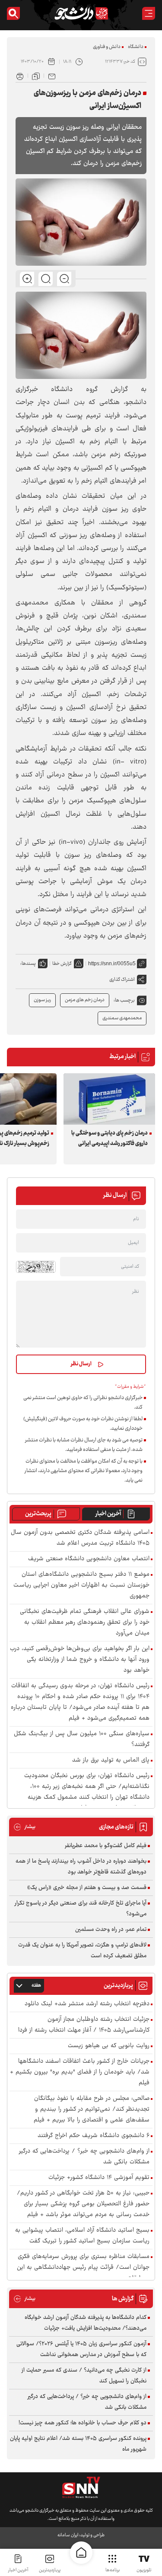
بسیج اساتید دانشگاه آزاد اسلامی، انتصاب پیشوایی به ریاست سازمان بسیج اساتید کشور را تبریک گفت (82, 2236)
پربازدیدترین (50, 2570)
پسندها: (28, 964)
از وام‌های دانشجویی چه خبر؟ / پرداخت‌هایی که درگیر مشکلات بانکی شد (84, 2157)
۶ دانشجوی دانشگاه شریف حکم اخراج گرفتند (94, 2136)
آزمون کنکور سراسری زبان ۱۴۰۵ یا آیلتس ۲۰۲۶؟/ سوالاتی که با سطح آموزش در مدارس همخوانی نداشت (81, 2349)
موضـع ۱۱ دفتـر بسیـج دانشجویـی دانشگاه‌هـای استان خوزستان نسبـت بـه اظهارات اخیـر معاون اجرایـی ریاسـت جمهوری (81, 1585)
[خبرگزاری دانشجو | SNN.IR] (81, 13)
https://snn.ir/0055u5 (112, 964)
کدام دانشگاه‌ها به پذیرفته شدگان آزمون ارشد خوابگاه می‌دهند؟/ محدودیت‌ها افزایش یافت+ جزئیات (86, 2323)
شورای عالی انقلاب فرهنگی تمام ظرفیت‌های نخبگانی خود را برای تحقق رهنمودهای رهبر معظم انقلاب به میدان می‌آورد (85, 1623)
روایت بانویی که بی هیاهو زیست (109, 2046)
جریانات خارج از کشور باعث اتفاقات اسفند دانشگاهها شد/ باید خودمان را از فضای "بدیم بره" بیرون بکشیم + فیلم (80, 2072)
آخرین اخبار (108, 1514)
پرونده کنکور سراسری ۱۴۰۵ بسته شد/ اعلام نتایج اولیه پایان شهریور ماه (78, 2444)
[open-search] (13, 13)
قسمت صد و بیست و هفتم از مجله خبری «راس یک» (87, 1888)
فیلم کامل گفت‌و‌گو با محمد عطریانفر (106, 1846)
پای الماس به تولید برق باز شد (111, 1760)
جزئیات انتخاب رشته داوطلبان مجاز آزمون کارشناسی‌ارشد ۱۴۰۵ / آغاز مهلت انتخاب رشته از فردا (84, 2025)
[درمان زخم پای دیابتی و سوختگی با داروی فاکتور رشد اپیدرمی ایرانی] (109, 1099)
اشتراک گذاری (122, 980)
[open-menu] (149, 13)
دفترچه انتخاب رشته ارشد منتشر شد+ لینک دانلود (87, 2004)
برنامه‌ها (113, 2570)
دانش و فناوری (107, 47)
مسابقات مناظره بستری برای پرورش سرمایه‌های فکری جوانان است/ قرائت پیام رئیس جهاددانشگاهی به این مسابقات (83, 2268)
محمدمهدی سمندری (122, 1018)
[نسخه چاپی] (20, 76)
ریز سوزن (42, 1000)
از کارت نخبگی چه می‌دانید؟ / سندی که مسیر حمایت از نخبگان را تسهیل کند (84, 2376)
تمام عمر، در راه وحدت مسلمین (111, 1930)
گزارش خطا (62, 964)
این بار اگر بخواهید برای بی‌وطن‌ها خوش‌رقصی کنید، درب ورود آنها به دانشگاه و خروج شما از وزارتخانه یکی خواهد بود (80, 1660)
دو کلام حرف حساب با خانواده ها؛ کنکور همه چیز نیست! (83, 2423)
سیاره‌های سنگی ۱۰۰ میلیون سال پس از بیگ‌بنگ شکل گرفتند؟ (82, 1740)
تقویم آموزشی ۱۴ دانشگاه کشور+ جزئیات (99, 2178)
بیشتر (24, 1827)
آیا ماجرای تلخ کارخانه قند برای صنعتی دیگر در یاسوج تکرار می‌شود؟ (81, 1909)
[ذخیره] (36, 76)
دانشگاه (136, 47)
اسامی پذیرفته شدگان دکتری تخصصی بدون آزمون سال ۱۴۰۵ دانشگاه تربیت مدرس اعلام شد (80, 1538)
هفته (36, 1986)
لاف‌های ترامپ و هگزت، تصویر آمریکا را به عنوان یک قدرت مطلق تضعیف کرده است (82, 1951)
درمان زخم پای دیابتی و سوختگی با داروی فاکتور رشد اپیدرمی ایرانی (110, 1139)
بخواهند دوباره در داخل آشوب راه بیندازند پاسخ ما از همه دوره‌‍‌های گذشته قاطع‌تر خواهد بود (81, 1867)
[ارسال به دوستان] (52, 76)
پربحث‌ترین (38, 1514)
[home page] (81, 2553)
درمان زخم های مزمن (85, 1000)
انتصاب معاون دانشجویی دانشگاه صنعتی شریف (89, 1559)
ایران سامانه (68, 2535)
